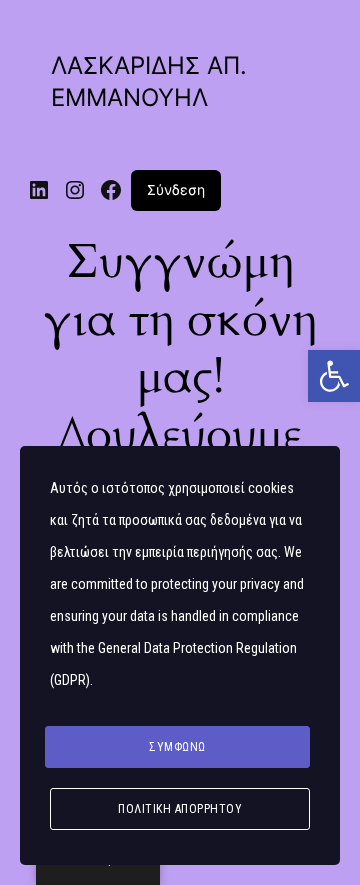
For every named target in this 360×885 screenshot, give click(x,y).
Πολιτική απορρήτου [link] (180, 809)
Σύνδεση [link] (176, 189)
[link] (334, 376)
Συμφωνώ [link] (177, 747)
